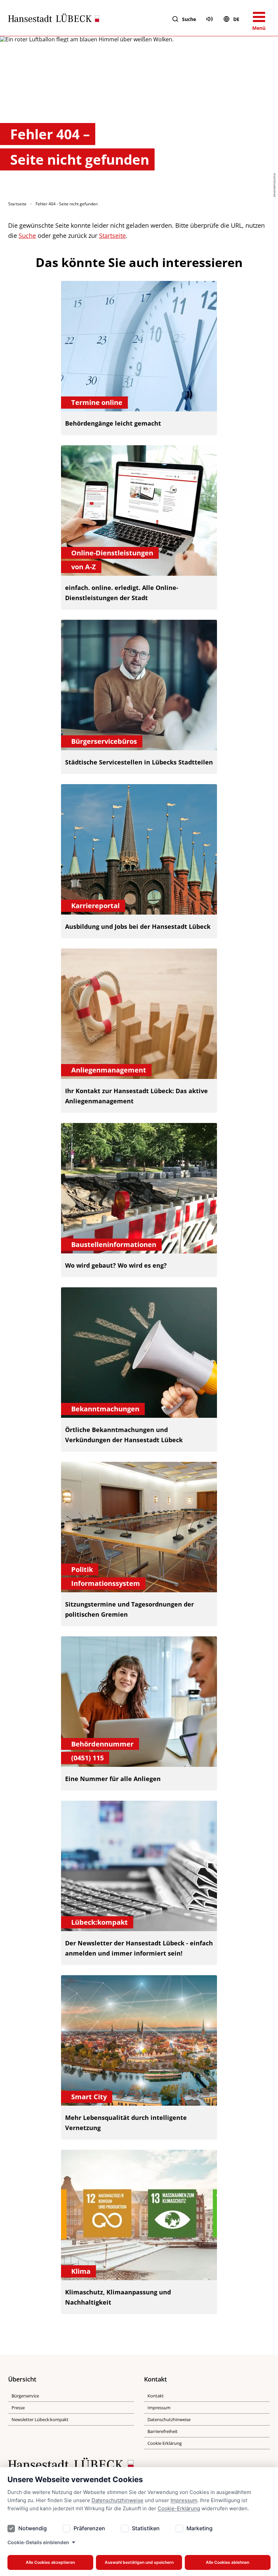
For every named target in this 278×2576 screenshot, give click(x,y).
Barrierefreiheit (163, 2431)
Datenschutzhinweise (117, 2500)
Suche (189, 19)
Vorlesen (210, 19)
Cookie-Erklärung (179, 2508)
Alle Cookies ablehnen (227, 2562)
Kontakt (156, 2396)
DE (236, 19)
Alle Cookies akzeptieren (50, 2562)
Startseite (17, 204)
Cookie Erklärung (165, 2443)
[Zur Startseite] (54, 19)
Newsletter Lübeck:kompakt (40, 2419)
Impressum (184, 2500)
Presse (18, 2408)
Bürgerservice (25, 2396)
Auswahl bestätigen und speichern (139, 2562)
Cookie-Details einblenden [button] (38, 2542)
